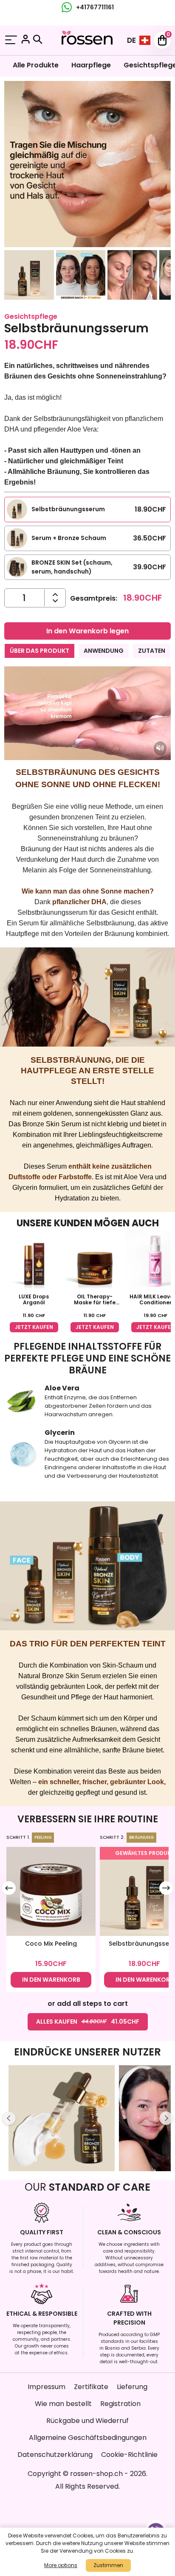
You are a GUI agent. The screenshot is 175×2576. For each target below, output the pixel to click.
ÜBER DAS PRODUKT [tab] (40, 651)
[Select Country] (145, 40)
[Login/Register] (25, 40)
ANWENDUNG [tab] (104, 651)
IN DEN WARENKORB (51, 1980)
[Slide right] (166, 1888)
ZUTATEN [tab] (152, 651)
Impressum (47, 2387)
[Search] (38, 39)
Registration (120, 2404)
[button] (29, 276)
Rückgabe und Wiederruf (87, 2421)
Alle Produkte (36, 65)
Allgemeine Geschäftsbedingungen (88, 2438)
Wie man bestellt (63, 2404)
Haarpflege (91, 65)
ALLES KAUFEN (88, 2022)
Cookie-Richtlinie (129, 2455)
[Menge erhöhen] (55, 601)
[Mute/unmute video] (160, 748)
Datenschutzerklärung (55, 2455)
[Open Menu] (11, 40)
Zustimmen (108, 2565)
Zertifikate (91, 2387)
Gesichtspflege (31, 316)
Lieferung (132, 2387)
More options (61, 2565)
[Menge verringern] (55, 595)
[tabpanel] (87, 803)
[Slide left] (9, 1888)
